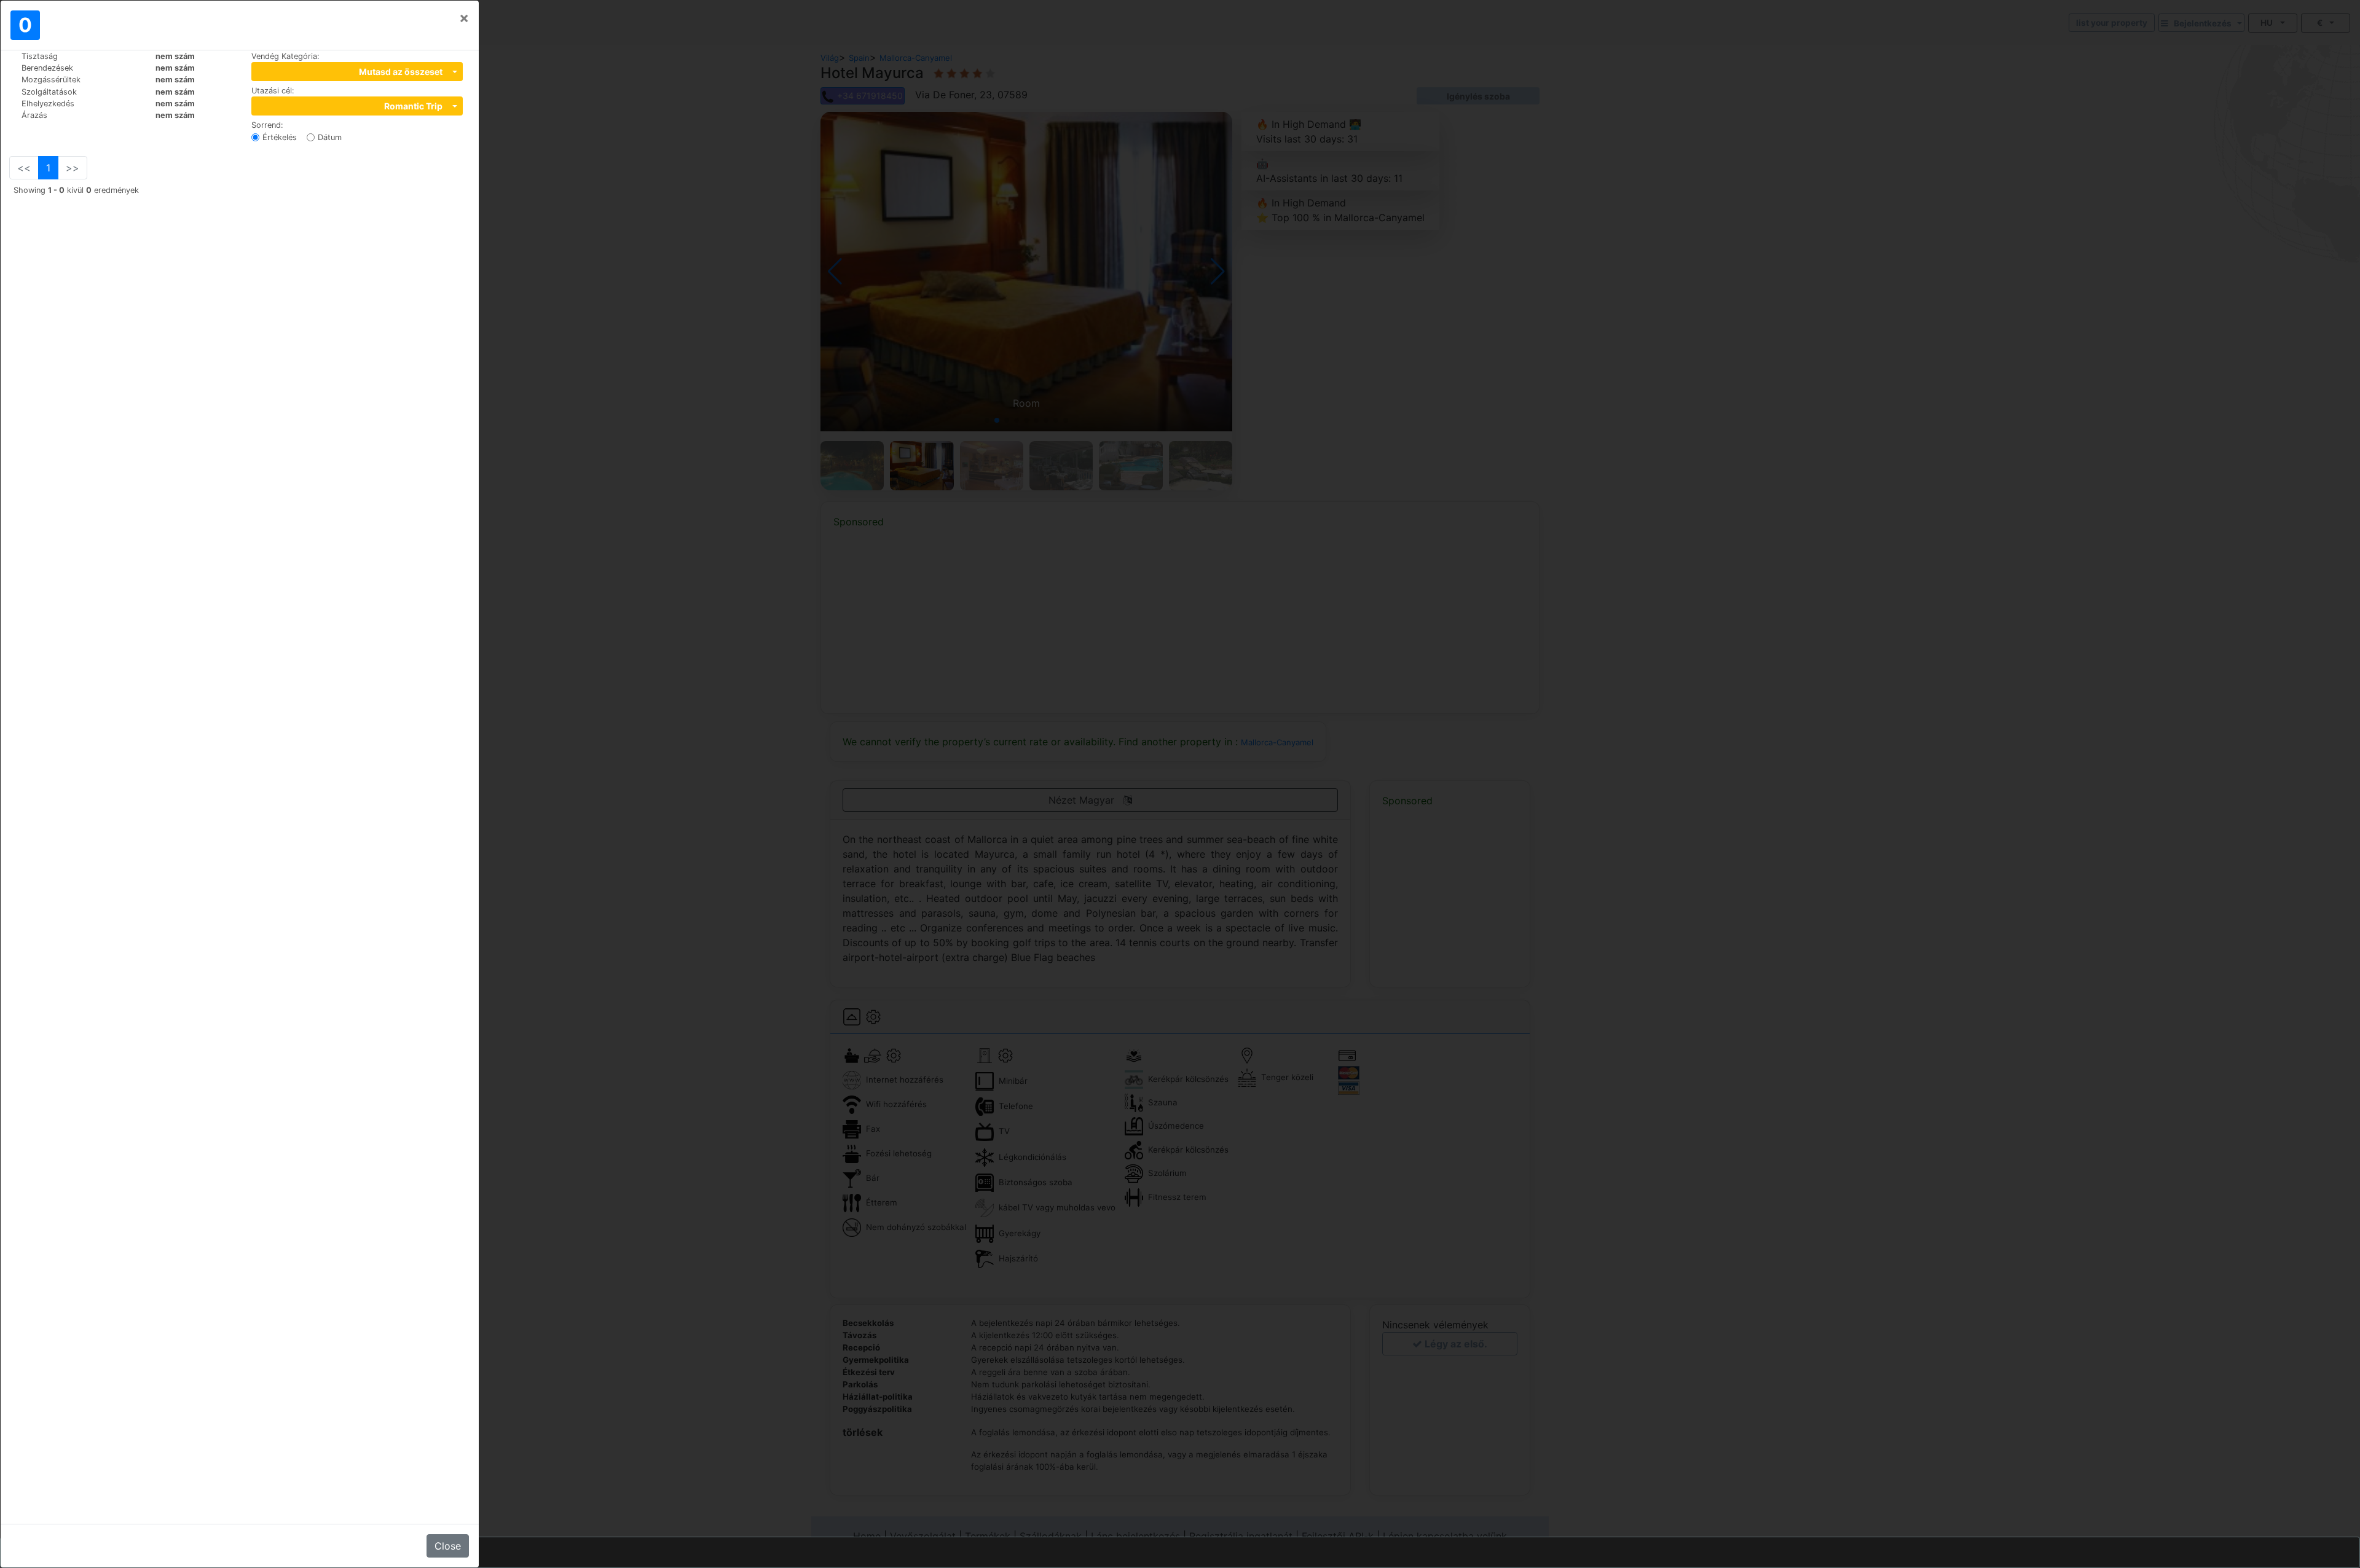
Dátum (330, 137)
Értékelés (280, 137)
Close (448, 1546)
